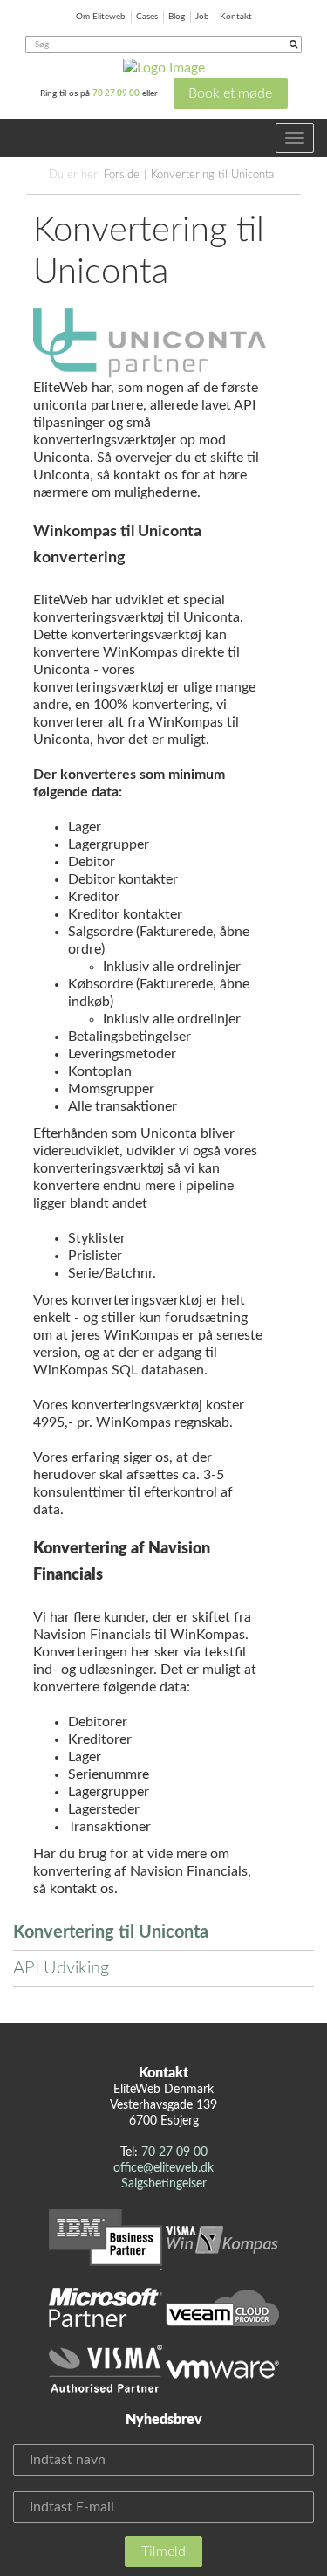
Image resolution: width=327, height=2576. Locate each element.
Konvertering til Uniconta (212, 175)
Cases (147, 17)
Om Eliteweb (101, 17)
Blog (177, 17)
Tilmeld (163, 2552)
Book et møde (230, 93)
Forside (122, 175)
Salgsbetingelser (164, 2184)
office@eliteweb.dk (163, 2168)
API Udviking (61, 1968)
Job (202, 17)
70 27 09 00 (116, 93)
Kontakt (236, 17)
